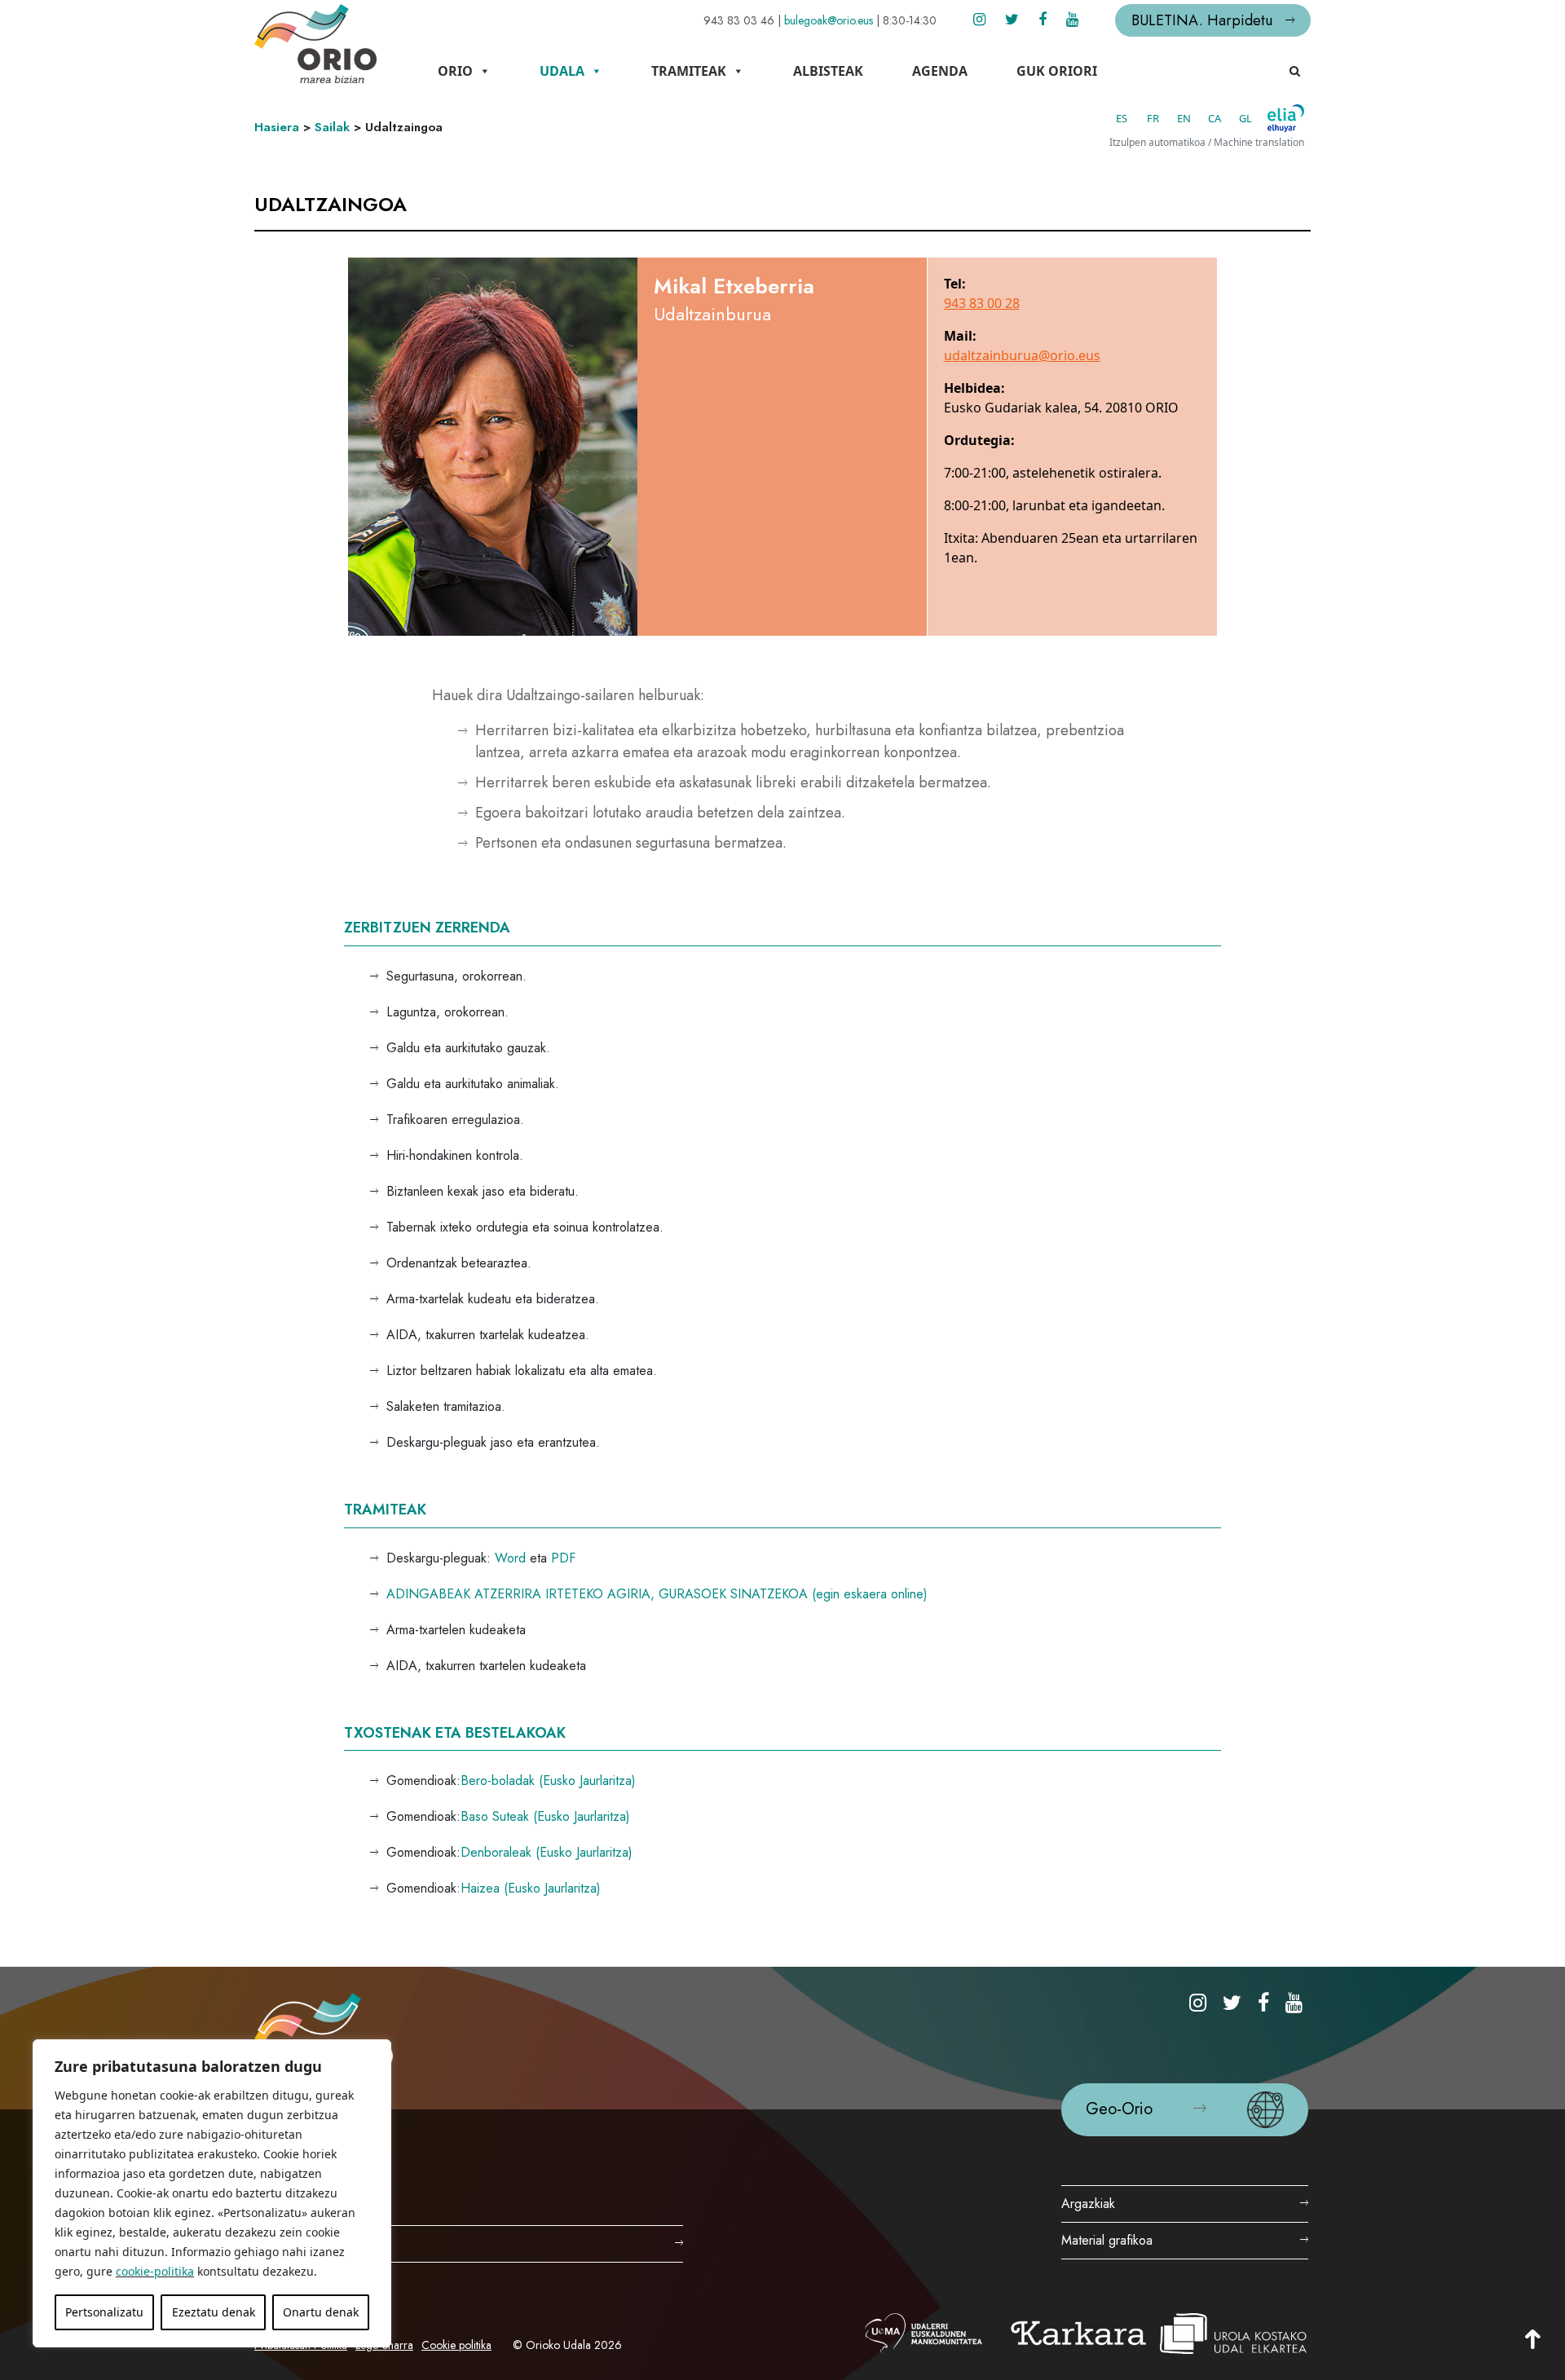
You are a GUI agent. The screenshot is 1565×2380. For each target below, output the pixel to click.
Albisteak (828, 71)
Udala (562, 71)
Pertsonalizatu (104, 2312)
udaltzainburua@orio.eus (1022, 355)
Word (510, 1558)
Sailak (332, 127)
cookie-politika (155, 2271)
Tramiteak (689, 71)
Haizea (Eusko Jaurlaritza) (531, 1888)
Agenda (940, 71)
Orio (455, 71)
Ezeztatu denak (214, 2312)
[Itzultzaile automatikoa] (1286, 118)
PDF (563, 1558)
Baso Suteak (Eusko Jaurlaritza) (545, 1816)
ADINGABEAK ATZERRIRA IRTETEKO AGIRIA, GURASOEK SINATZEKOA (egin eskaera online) (657, 1594)
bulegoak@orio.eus (829, 20)
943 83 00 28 (982, 303)
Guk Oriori (1057, 71)
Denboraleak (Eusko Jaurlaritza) (547, 1852)
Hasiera (277, 127)
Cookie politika (456, 2345)
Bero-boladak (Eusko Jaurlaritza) (548, 1781)
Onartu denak (321, 2312)
